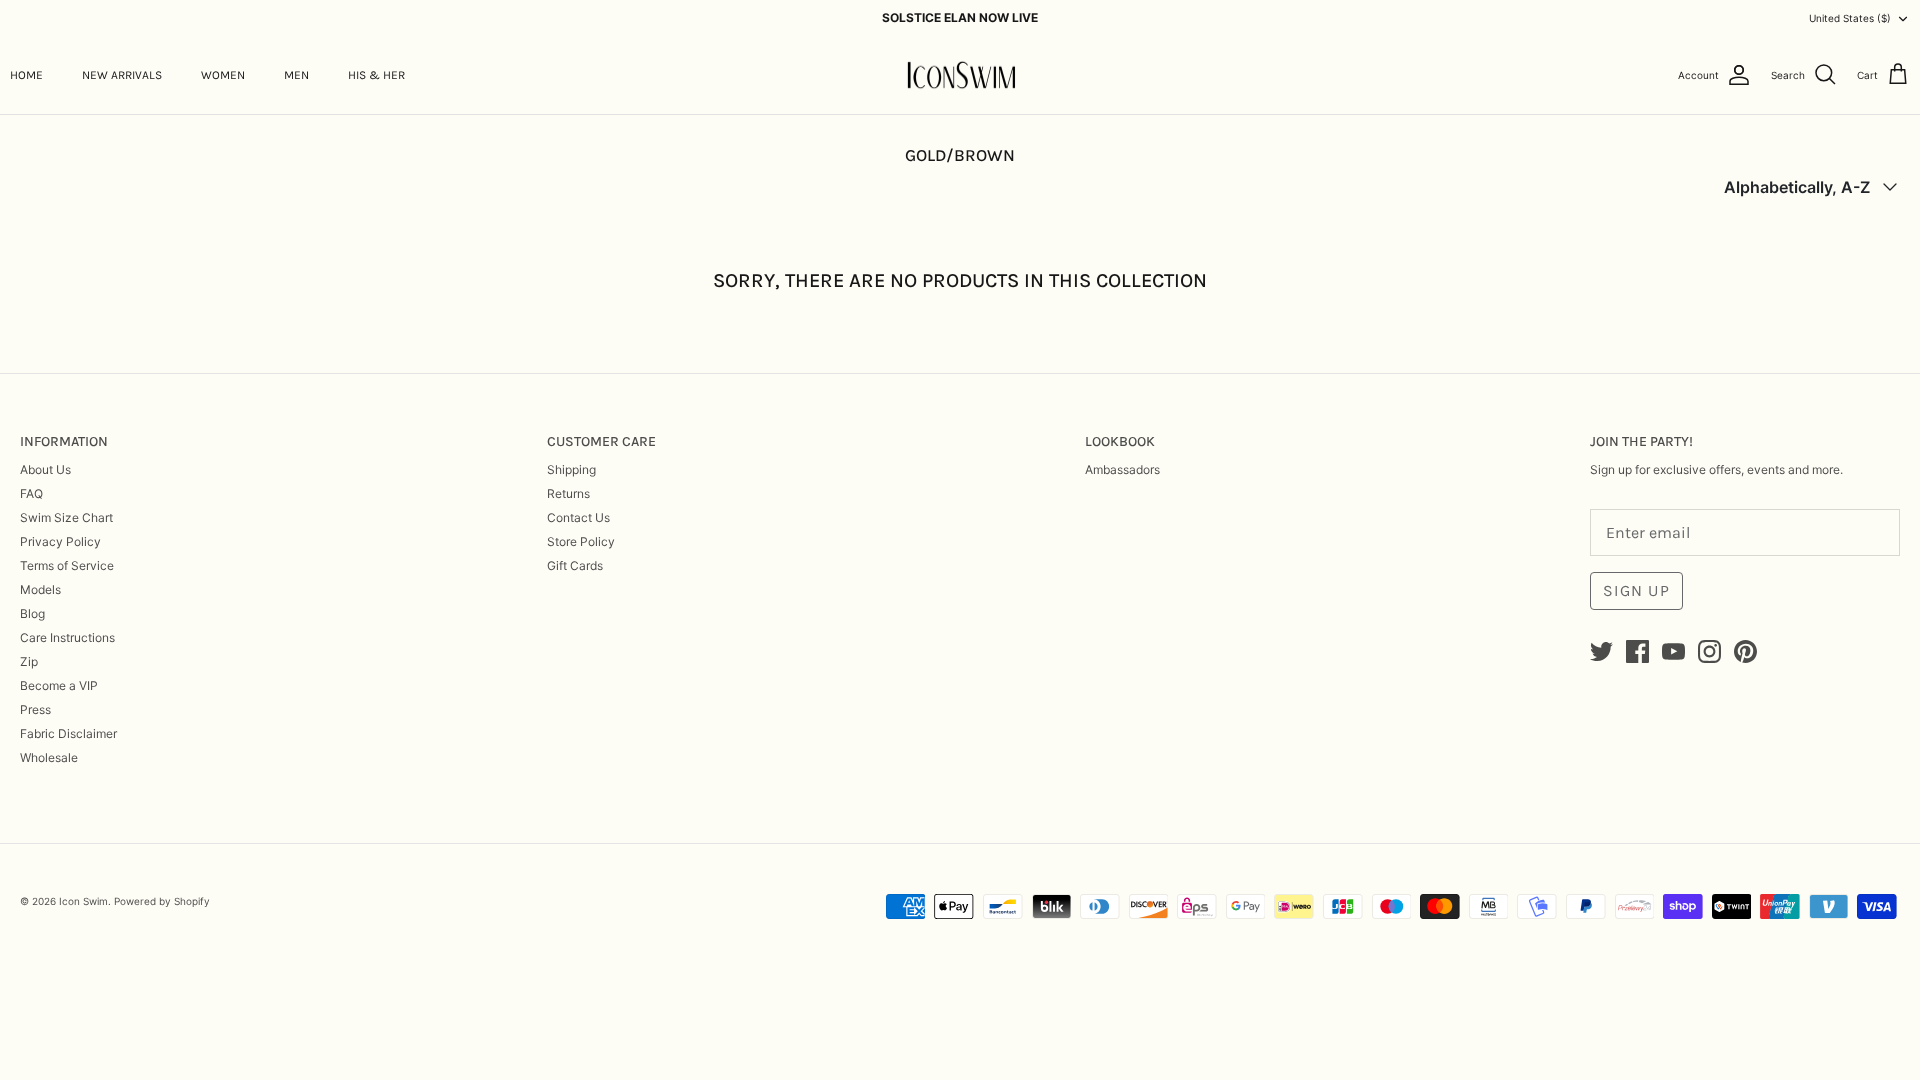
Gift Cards (575, 565)
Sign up (1636, 590)
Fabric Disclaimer (68, 733)
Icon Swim (83, 901)
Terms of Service (67, 565)
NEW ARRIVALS (122, 75)
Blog (32, 613)
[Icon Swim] (960, 75)
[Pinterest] (1745, 651)
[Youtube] (1673, 651)
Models (40, 589)
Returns (568, 493)
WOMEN (223, 75)
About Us (45, 469)
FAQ (31, 493)
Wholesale (49, 757)
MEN (296, 75)
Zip (29, 661)
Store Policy (581, 541)
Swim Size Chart (66, 517)
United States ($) (1850, 18)
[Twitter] (1601, 651)
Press (35, 709)
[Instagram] (1709, 651)
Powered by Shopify (162, 901)
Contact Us (578, 517)
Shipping (571, 469)
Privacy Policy (60, 541)
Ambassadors (1122, 469)
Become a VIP (59, 685)
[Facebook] (1637, 651)
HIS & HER (376, 75)
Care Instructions (67, 637)
